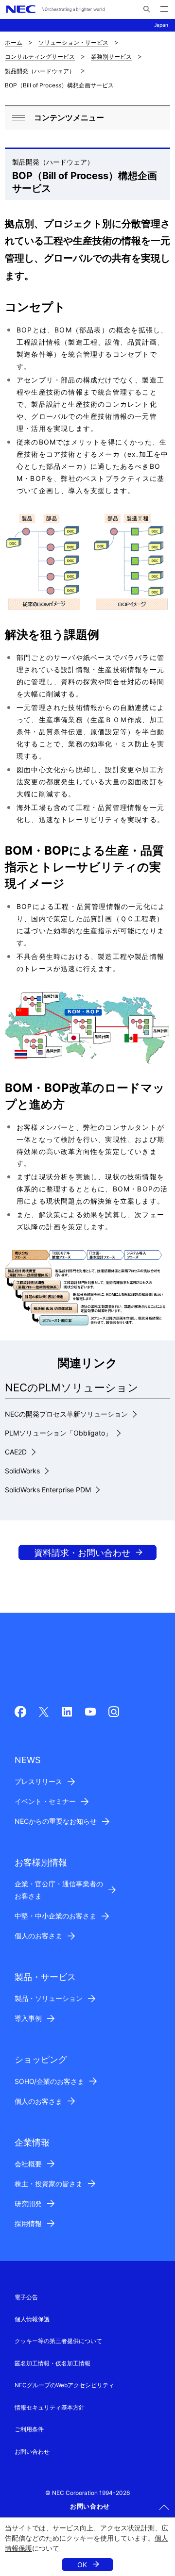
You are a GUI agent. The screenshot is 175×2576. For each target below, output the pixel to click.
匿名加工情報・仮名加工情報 (52, 2363)
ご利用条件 (29, 2429)
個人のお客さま (38, 1936)
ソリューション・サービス (73, 42)
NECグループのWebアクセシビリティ (64, 2385)
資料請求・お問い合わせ (82, 1553)
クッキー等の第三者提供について (58, 2341)
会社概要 (28, 2164)
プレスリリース (38, 1781)
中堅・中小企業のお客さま (55, 1916)
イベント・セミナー (45, 1801)
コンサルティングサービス (40, 57)
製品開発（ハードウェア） (40, 71)
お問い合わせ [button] (90, 2506)
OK (82, 2565)
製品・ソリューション (49, 1998)
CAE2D (16, 1452)
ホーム (14, 42)
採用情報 (28, 2223)
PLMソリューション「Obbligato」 (58, 1433)
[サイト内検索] (147, 9)
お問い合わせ (32, 2452)
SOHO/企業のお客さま (49, 2081)
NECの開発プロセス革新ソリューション (66, 1414)
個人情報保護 (32, 2319)
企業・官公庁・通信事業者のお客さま (59, 1890)
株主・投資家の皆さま (49, 2184)
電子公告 (26, 2297)
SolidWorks (22, 1471)
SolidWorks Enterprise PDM (48, 1490)
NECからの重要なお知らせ (56, 1821)
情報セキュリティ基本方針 (50, 2407)
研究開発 (28, 2204)
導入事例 (28, 2018)
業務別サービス (111, 57)
